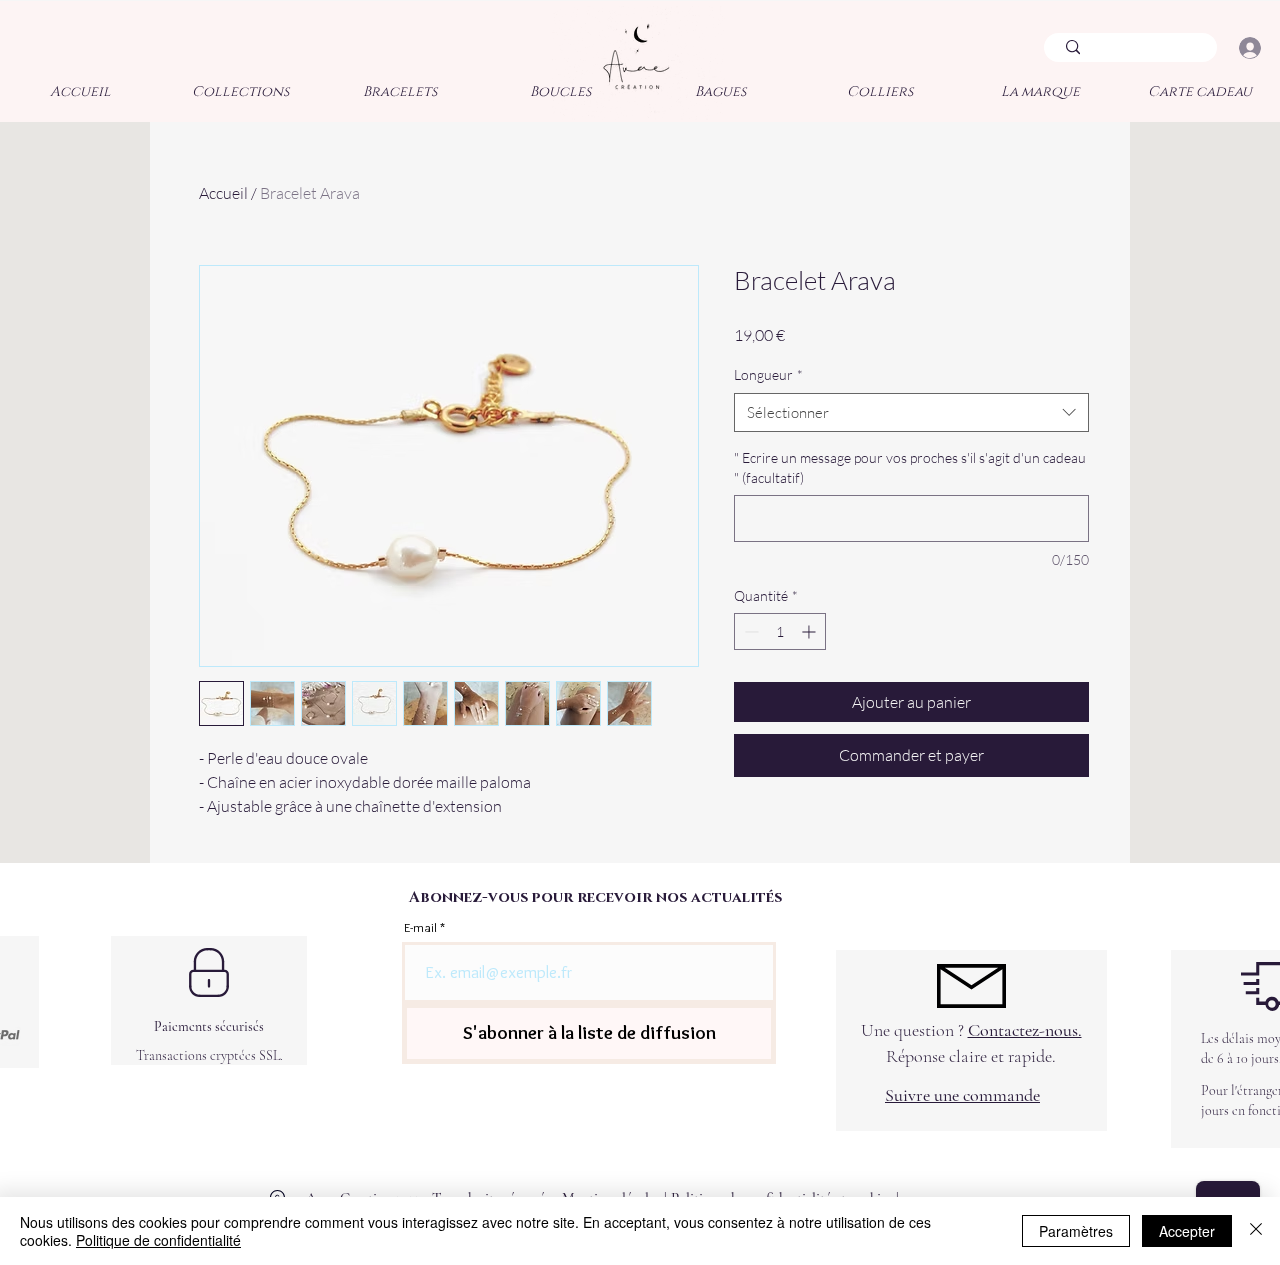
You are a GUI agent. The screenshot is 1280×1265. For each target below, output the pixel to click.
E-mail (420, 927)
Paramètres (1076, 1231)
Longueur (768, 374)
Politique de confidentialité (158, 1240)
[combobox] (911, 412)
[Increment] (810, 631)
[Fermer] (1256, 1231)
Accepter (1187, 1231)
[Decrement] (749, 631)
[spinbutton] (780, 631)
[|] (1249, 48)
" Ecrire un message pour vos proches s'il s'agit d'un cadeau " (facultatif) (910, 467)
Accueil (223, 193)
